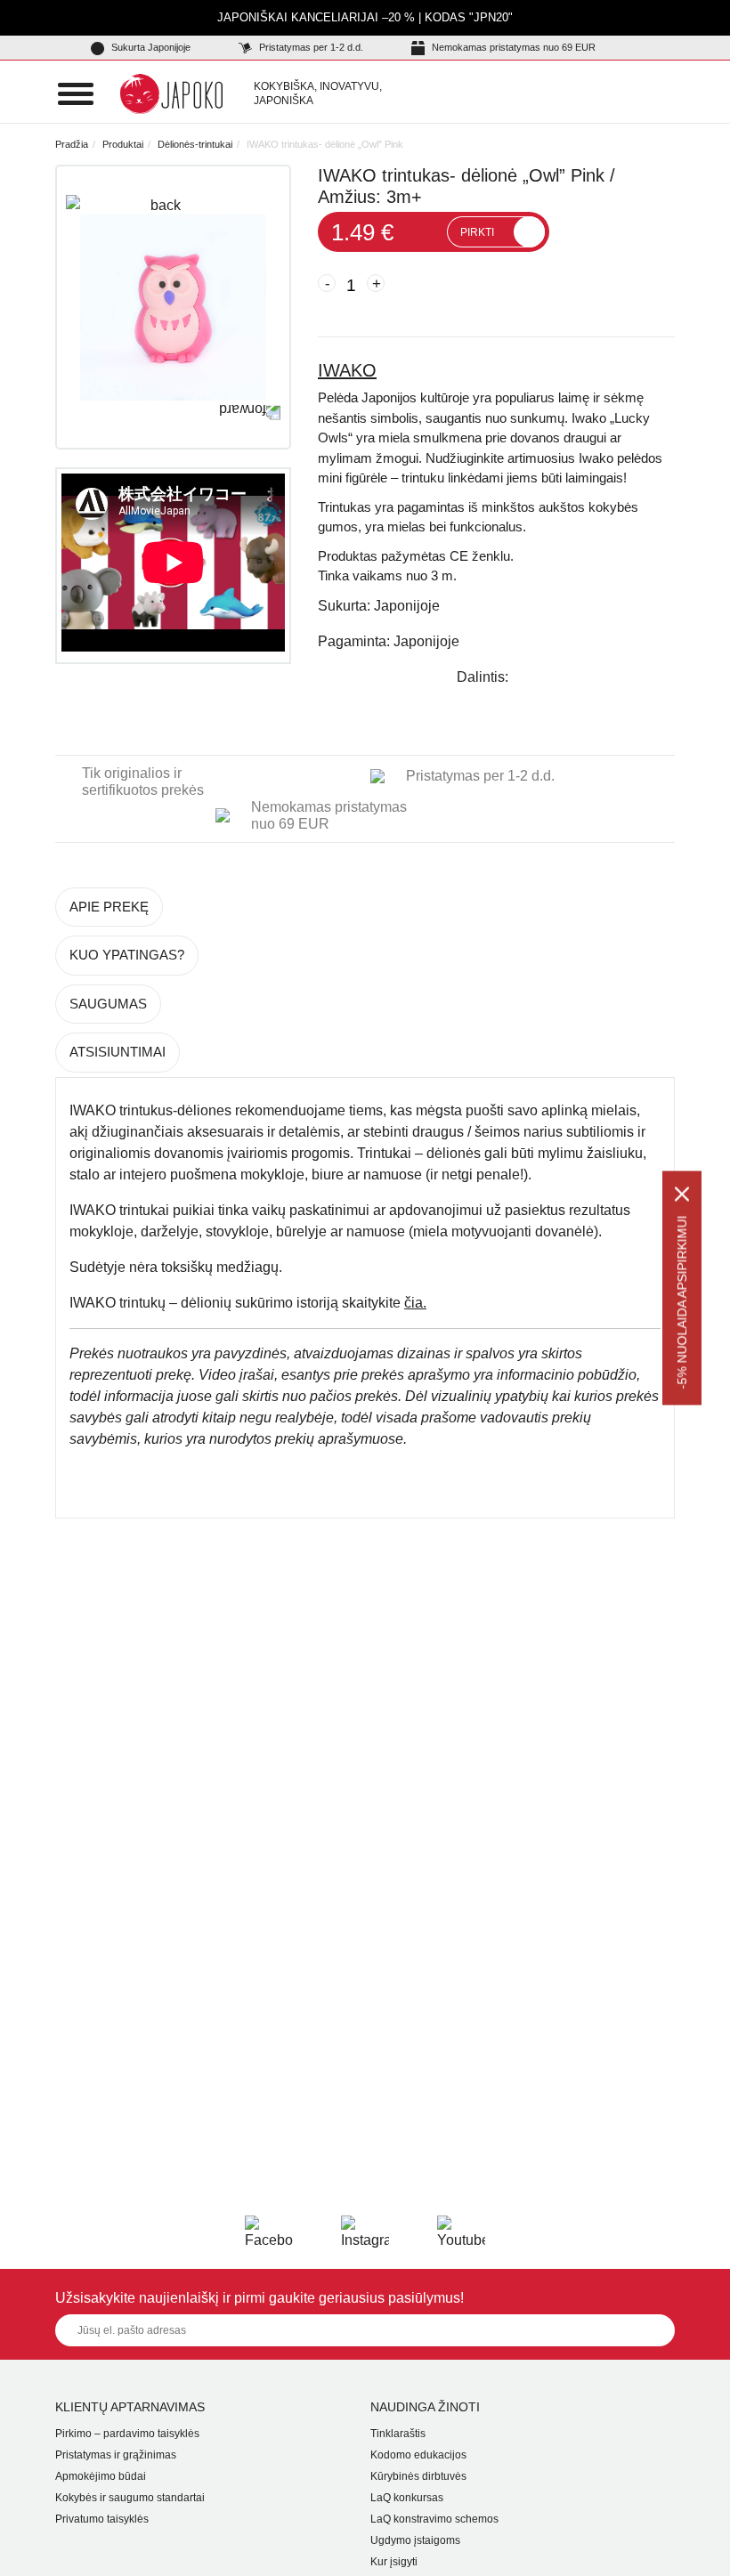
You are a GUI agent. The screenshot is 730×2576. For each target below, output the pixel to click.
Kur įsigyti (394, 2562)
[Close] (682, 1195)
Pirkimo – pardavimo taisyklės (127, 2434)
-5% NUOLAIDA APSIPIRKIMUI (682, 1303)
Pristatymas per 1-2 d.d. (310, 47)
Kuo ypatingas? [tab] (127, 955)
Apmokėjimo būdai (101, 2476)
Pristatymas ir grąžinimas (116, 2455)
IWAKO (347, 370)
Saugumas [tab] (108, 1004)
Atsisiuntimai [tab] (118, 1052)
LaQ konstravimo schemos (434, 2519)
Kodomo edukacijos (418, 2455)
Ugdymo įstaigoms (415, 2540)
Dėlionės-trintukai (195, 144)
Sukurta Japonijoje (150, 47)
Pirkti (477, 232)
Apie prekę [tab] (109, 907)
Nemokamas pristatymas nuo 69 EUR (512, 47)
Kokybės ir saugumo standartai (130, 2498)
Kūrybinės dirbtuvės (418, 2476)
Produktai (123, 144)
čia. (415, 1303)
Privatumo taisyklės (102, 2519)
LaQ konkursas (407, 2498)
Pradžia (72, 144)
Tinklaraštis (398, 2434)
